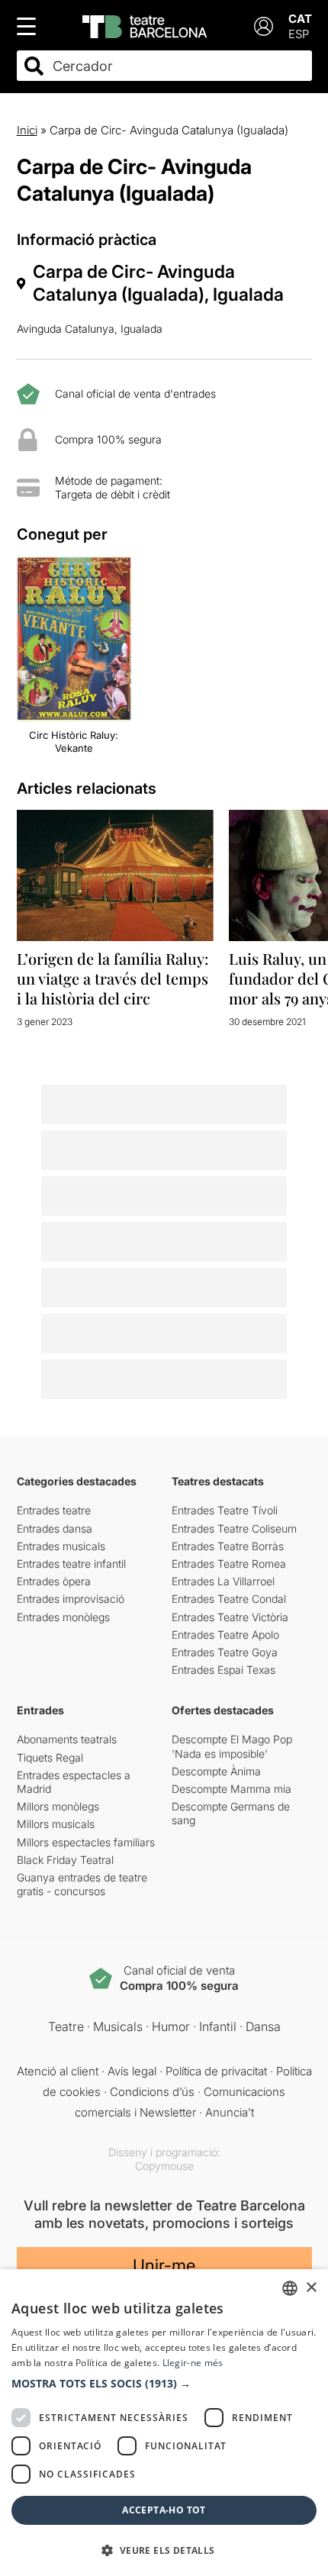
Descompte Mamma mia (232, 1789)
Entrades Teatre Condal (229, 1599)
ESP (299, 34)
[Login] (264, 26)
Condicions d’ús (152, 2092)
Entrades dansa (55, 1528)
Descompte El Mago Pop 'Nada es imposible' (232, 1746)
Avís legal (132, 2071)
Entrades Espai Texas (223, 1670)
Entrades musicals (61, 1546)
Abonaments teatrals (67, 1739)
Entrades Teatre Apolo (225, 1635)
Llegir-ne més (193, 2363)
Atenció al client (58, 2071)
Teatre (66, 2026)
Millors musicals (56, 1824)
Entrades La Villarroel (223, 1581)
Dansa (263, 2026)
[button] (164, 2384)
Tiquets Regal (50, 1757)
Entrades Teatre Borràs (228, 1546)
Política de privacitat (216, 2071)
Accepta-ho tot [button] (164, 2510)
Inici (27, 130)
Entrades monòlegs (63, 1617)
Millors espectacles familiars (86, 1842)
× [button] (311, 2288)
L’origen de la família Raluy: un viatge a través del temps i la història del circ (113, 978)
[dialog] (164, 2423)
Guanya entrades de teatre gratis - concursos (82, 1884)
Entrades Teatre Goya (225, 1652)
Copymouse (164, 2166)
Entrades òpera (54, 1581)
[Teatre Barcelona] (145, 27)
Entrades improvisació (71, 1599)
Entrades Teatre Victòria (230, 1617)
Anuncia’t (230, 2112)
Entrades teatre (54, 1510)
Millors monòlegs (58, 1806)
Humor (171, 2026)
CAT (300, 19)
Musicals (118, 2026)
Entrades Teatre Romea (229, 1564)
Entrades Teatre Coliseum (234, 1528)
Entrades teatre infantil (71, 1564)
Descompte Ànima (216, 1771)
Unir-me (164, 2265)
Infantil (218, 2026)
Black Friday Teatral (65, 1860)
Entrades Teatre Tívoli (225, 1510)
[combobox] (178, 66)
